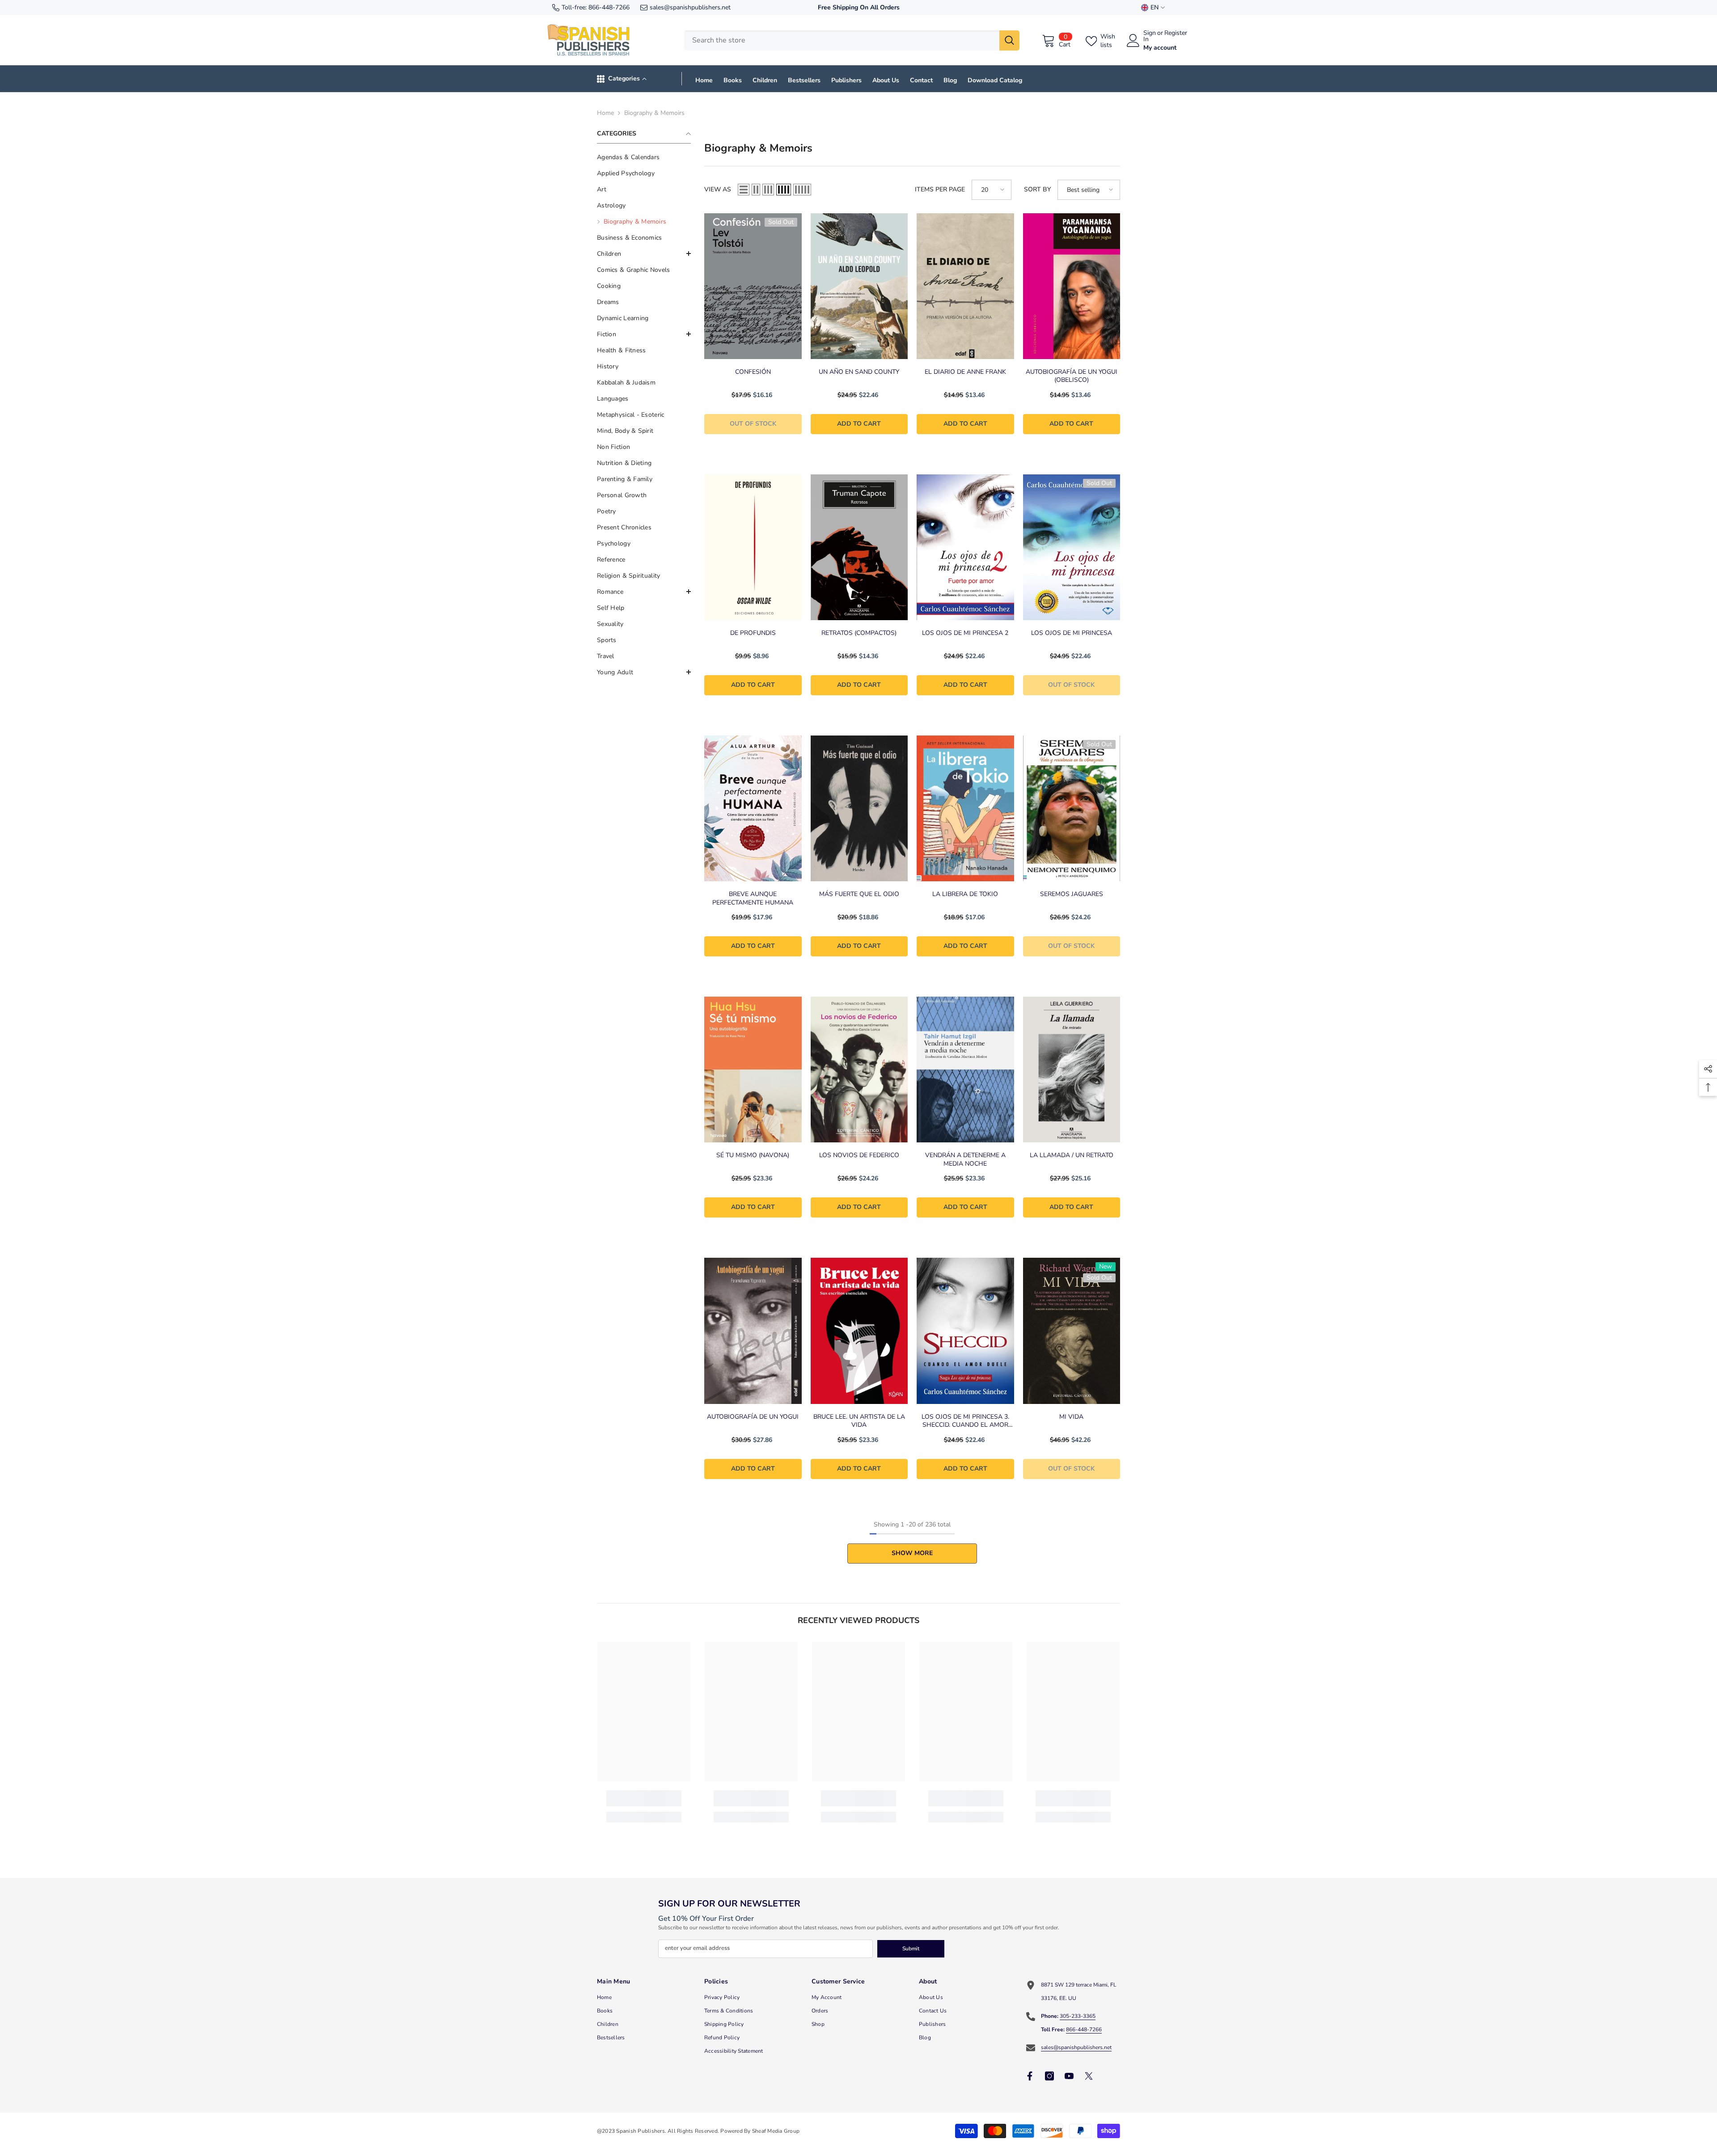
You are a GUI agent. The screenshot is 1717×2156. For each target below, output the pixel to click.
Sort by (1037, 189)
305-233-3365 (1078, 2016)
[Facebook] (1030, 2076)
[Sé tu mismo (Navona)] (753, 1070)
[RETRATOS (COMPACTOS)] (859, 547)
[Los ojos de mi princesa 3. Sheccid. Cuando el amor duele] (965, 1331)
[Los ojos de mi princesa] (1072, 547)
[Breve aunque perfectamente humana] (753, 808)
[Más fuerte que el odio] (859, 808)
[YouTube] (1069, 2076)
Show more (912, 1553)
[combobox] (842, 40)
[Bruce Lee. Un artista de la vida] (859, 1331)
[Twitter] (1089, 2076)
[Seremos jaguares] (1072, 808)
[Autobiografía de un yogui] (753, 1331)
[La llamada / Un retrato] (1072, 1070)
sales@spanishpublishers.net (690, 7)
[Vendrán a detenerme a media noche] (965, 1070)
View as (718, 189)
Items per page (940, 189)
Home (605, 113)
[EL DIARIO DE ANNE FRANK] (965, 286)
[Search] (852, 40)
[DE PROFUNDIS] (753, 547)
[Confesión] (753, 286)
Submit (911, 1949)
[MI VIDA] (1072, 1331)
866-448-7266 (609, 7)
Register (1176, 34)
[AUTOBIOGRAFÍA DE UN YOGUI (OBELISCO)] (1072, 286)
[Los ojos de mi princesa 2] (965, 547)
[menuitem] (644, 157)
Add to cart (859, 424)
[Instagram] (1049, 2076)
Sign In (1150, 36)
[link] (644, 1798)
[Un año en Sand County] (859, 286)
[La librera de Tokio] (965, 808)
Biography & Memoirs (654, 113)
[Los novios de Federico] (859, 1070)
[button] (644, 254)
